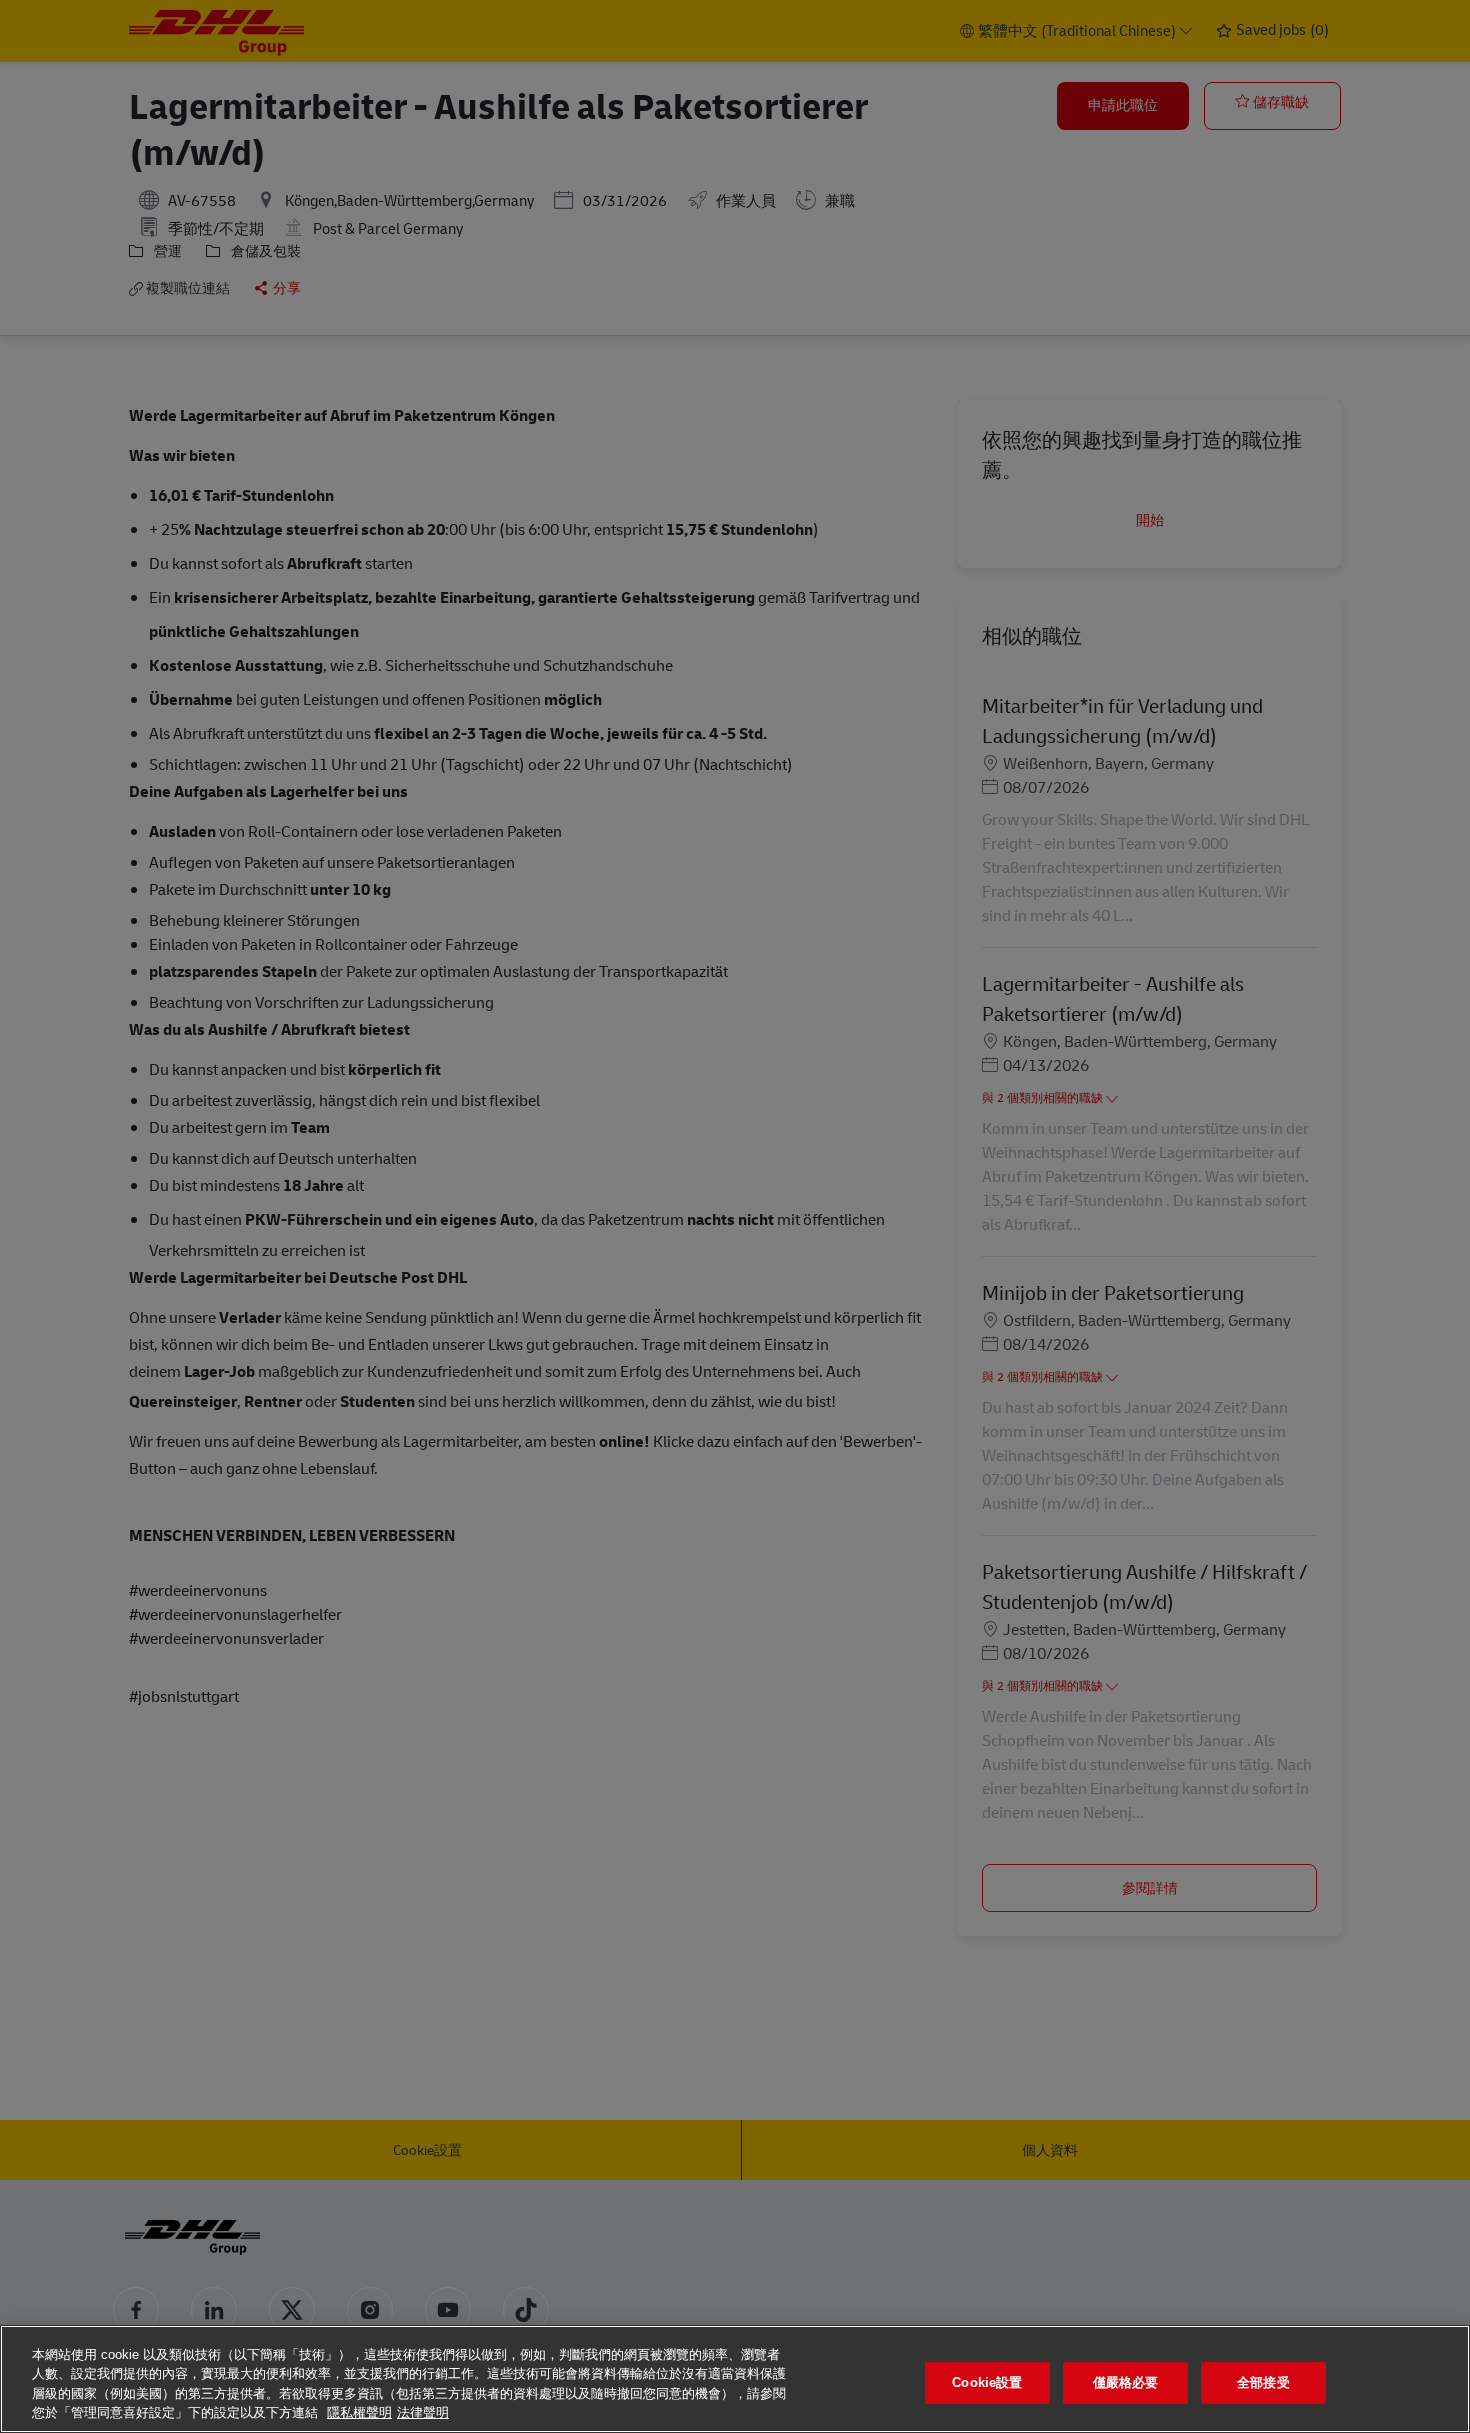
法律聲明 (423, 2412)
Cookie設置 (987, 2382)
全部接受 (1263, 2382)
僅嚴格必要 (1126, 2382)
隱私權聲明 (359, 2412)
